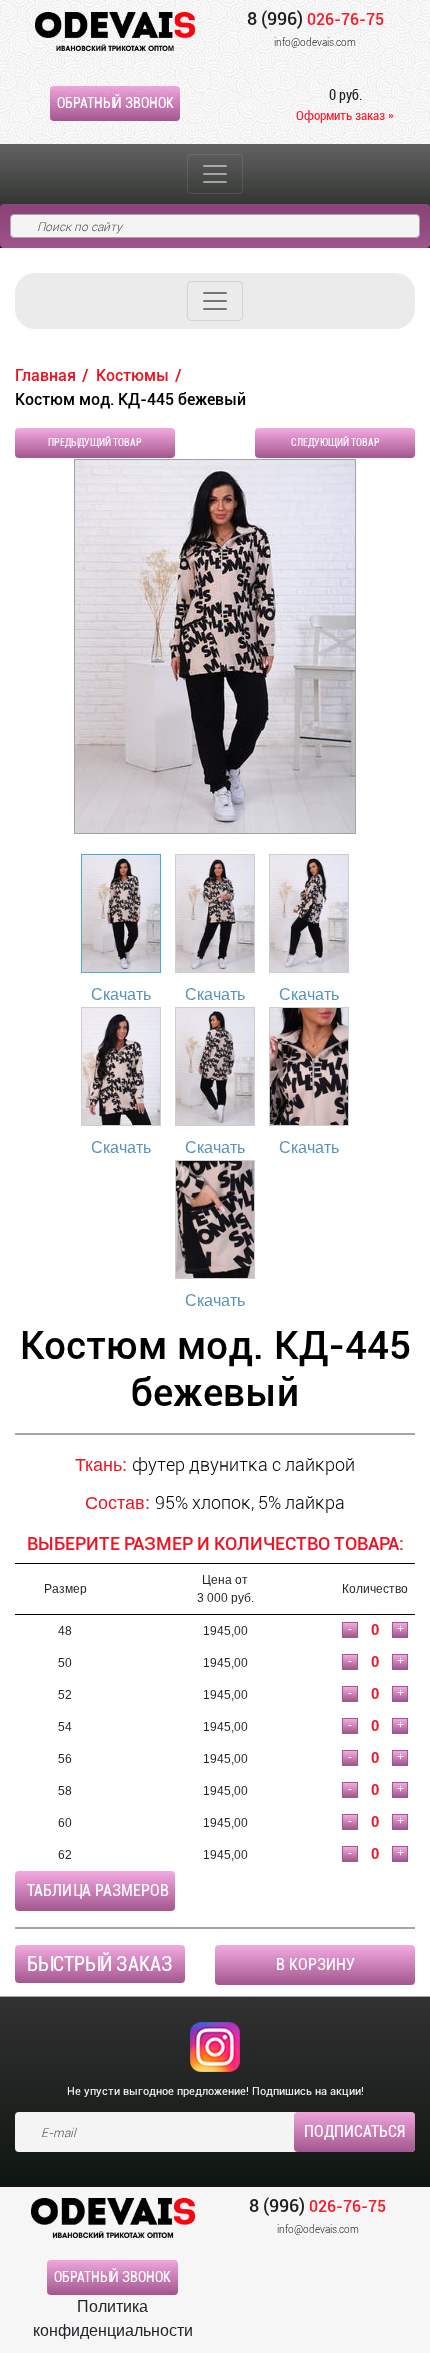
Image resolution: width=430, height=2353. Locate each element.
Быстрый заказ (100, 1964)
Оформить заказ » (345, 115)
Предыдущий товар (95, 442)
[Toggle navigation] (215, 174)
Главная (45, 375)
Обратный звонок (115, 103)
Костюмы (132, 375)
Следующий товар (335, 442)
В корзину (315, 1964)
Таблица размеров (98, 1890)
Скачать (121, 994)
